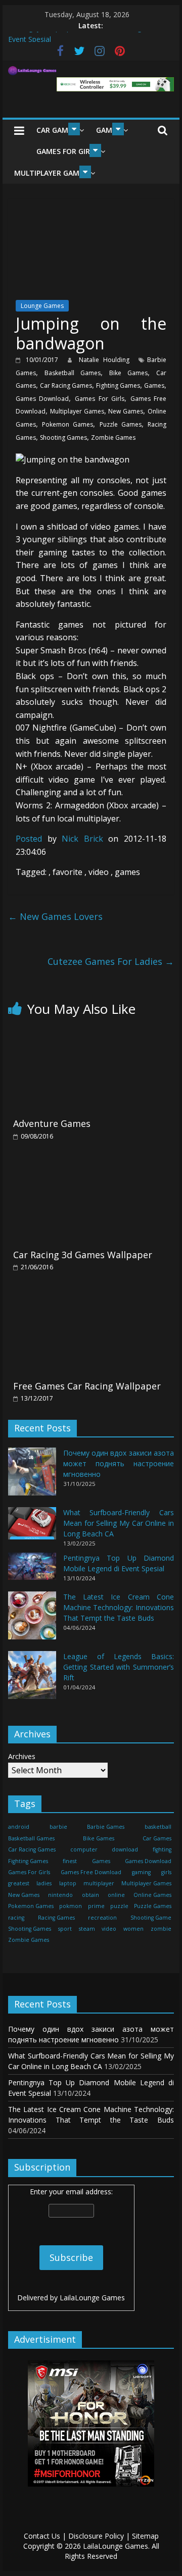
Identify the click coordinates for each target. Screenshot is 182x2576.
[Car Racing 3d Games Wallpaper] (91, 1163)
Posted (29, 839)
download (125, 1849)
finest (70, 1861)
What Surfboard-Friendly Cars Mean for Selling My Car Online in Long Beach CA (119, 1523)
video (109, 1929)
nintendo (60, 1895)
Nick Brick (85, 839)
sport (65, 1929)
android (19, 1827)
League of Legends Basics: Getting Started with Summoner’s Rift (119, 1667)
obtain (90, 1895)
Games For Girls (67, 151)
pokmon (71, 1906)
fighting (162, 1849)
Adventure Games (52, 1123)
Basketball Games (73, 373)
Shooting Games (63, 437)
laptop (68, 1883)
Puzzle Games (121, 424)
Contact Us (42, 2536)
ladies (44, 1883)
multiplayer (99, 1883)
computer (84, 1849)
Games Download (42, 399)
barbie (58, 1827)
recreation (102, 1918)
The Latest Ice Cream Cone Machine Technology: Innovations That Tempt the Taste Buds (119, 1607)
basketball (158, 1827)
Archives (22, 1756)
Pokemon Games (67, 424)
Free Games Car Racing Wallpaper (87, 1386)
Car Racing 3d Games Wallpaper (83, 1255)
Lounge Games (42, 306)
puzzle (119, 1906)
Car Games (56, 130)
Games (154, 385)
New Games (126, 411)
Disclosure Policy (96, 2536)
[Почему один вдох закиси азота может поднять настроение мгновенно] (32, 1476)
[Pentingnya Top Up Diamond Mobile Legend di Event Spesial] (32, 1570)
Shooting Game (151, 1918)
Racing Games (56, 1918)
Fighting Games (118, 385)
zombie (161, 1929)
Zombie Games (113, 437)
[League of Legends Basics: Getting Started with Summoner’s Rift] (32, 1680)
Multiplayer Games (51, 173)
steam (87, 1929)
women (133, 1929)
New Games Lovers (55, 916)
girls (166, 1872)
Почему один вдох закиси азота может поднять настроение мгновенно (119, 1463)
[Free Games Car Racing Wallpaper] (91, 1295)
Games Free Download (91, 1872)
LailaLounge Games (92, 2298)
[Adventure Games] (91, 1033)
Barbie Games (106, 1827)
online (116, 1895)
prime (96, 1906)
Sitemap (145, 2536)
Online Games (152, 1895)
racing (16, 1918)
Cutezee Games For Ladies (111, 961)
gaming (141, 1872)
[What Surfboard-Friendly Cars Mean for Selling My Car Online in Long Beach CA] (32, 1528)
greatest (19, 1883)
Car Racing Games (66, 385)
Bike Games (128, 373)
